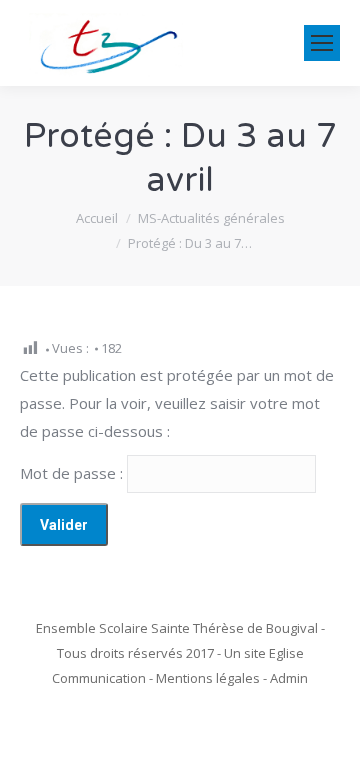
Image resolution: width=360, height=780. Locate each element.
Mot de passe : (73, 473)
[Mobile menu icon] (322, 43)
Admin (289, 678)
